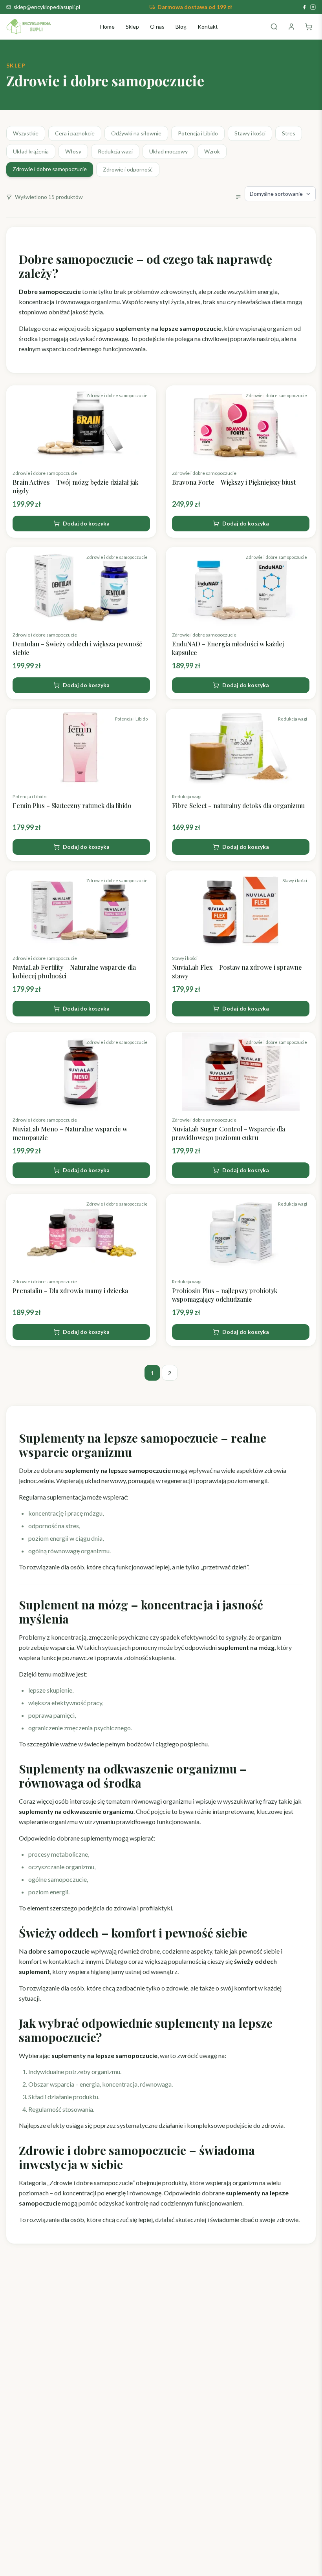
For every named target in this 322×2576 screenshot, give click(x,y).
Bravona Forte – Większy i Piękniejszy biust (234, 482)
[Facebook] (304, 7)
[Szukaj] (274, 27)
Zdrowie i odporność (128, 169)
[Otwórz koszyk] (309, 27)
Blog (181, 26)
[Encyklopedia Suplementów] (29, 27)
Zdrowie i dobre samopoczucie (50, 169)
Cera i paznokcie (75, 133)
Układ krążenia (31, 151)
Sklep (132, 26)
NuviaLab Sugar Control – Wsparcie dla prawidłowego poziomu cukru (229, 1133)
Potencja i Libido (198, 133)
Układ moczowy (168, 151)
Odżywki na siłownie (136, 133)
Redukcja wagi (115, 151)
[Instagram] (313, 7)
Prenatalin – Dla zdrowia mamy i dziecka (70, 1291)
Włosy (73, 151)
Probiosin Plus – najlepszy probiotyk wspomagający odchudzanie (225, 1295)
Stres (289, 133)
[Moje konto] (291, 27)
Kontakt (208, 26)
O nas (157, 26)
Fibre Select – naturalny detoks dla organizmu (238, 805)
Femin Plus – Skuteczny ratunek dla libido (72, 805)
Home (107, 26)
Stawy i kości (250, 133)
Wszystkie (26, 133)
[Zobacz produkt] (81, 425)
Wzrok (212, 151)
